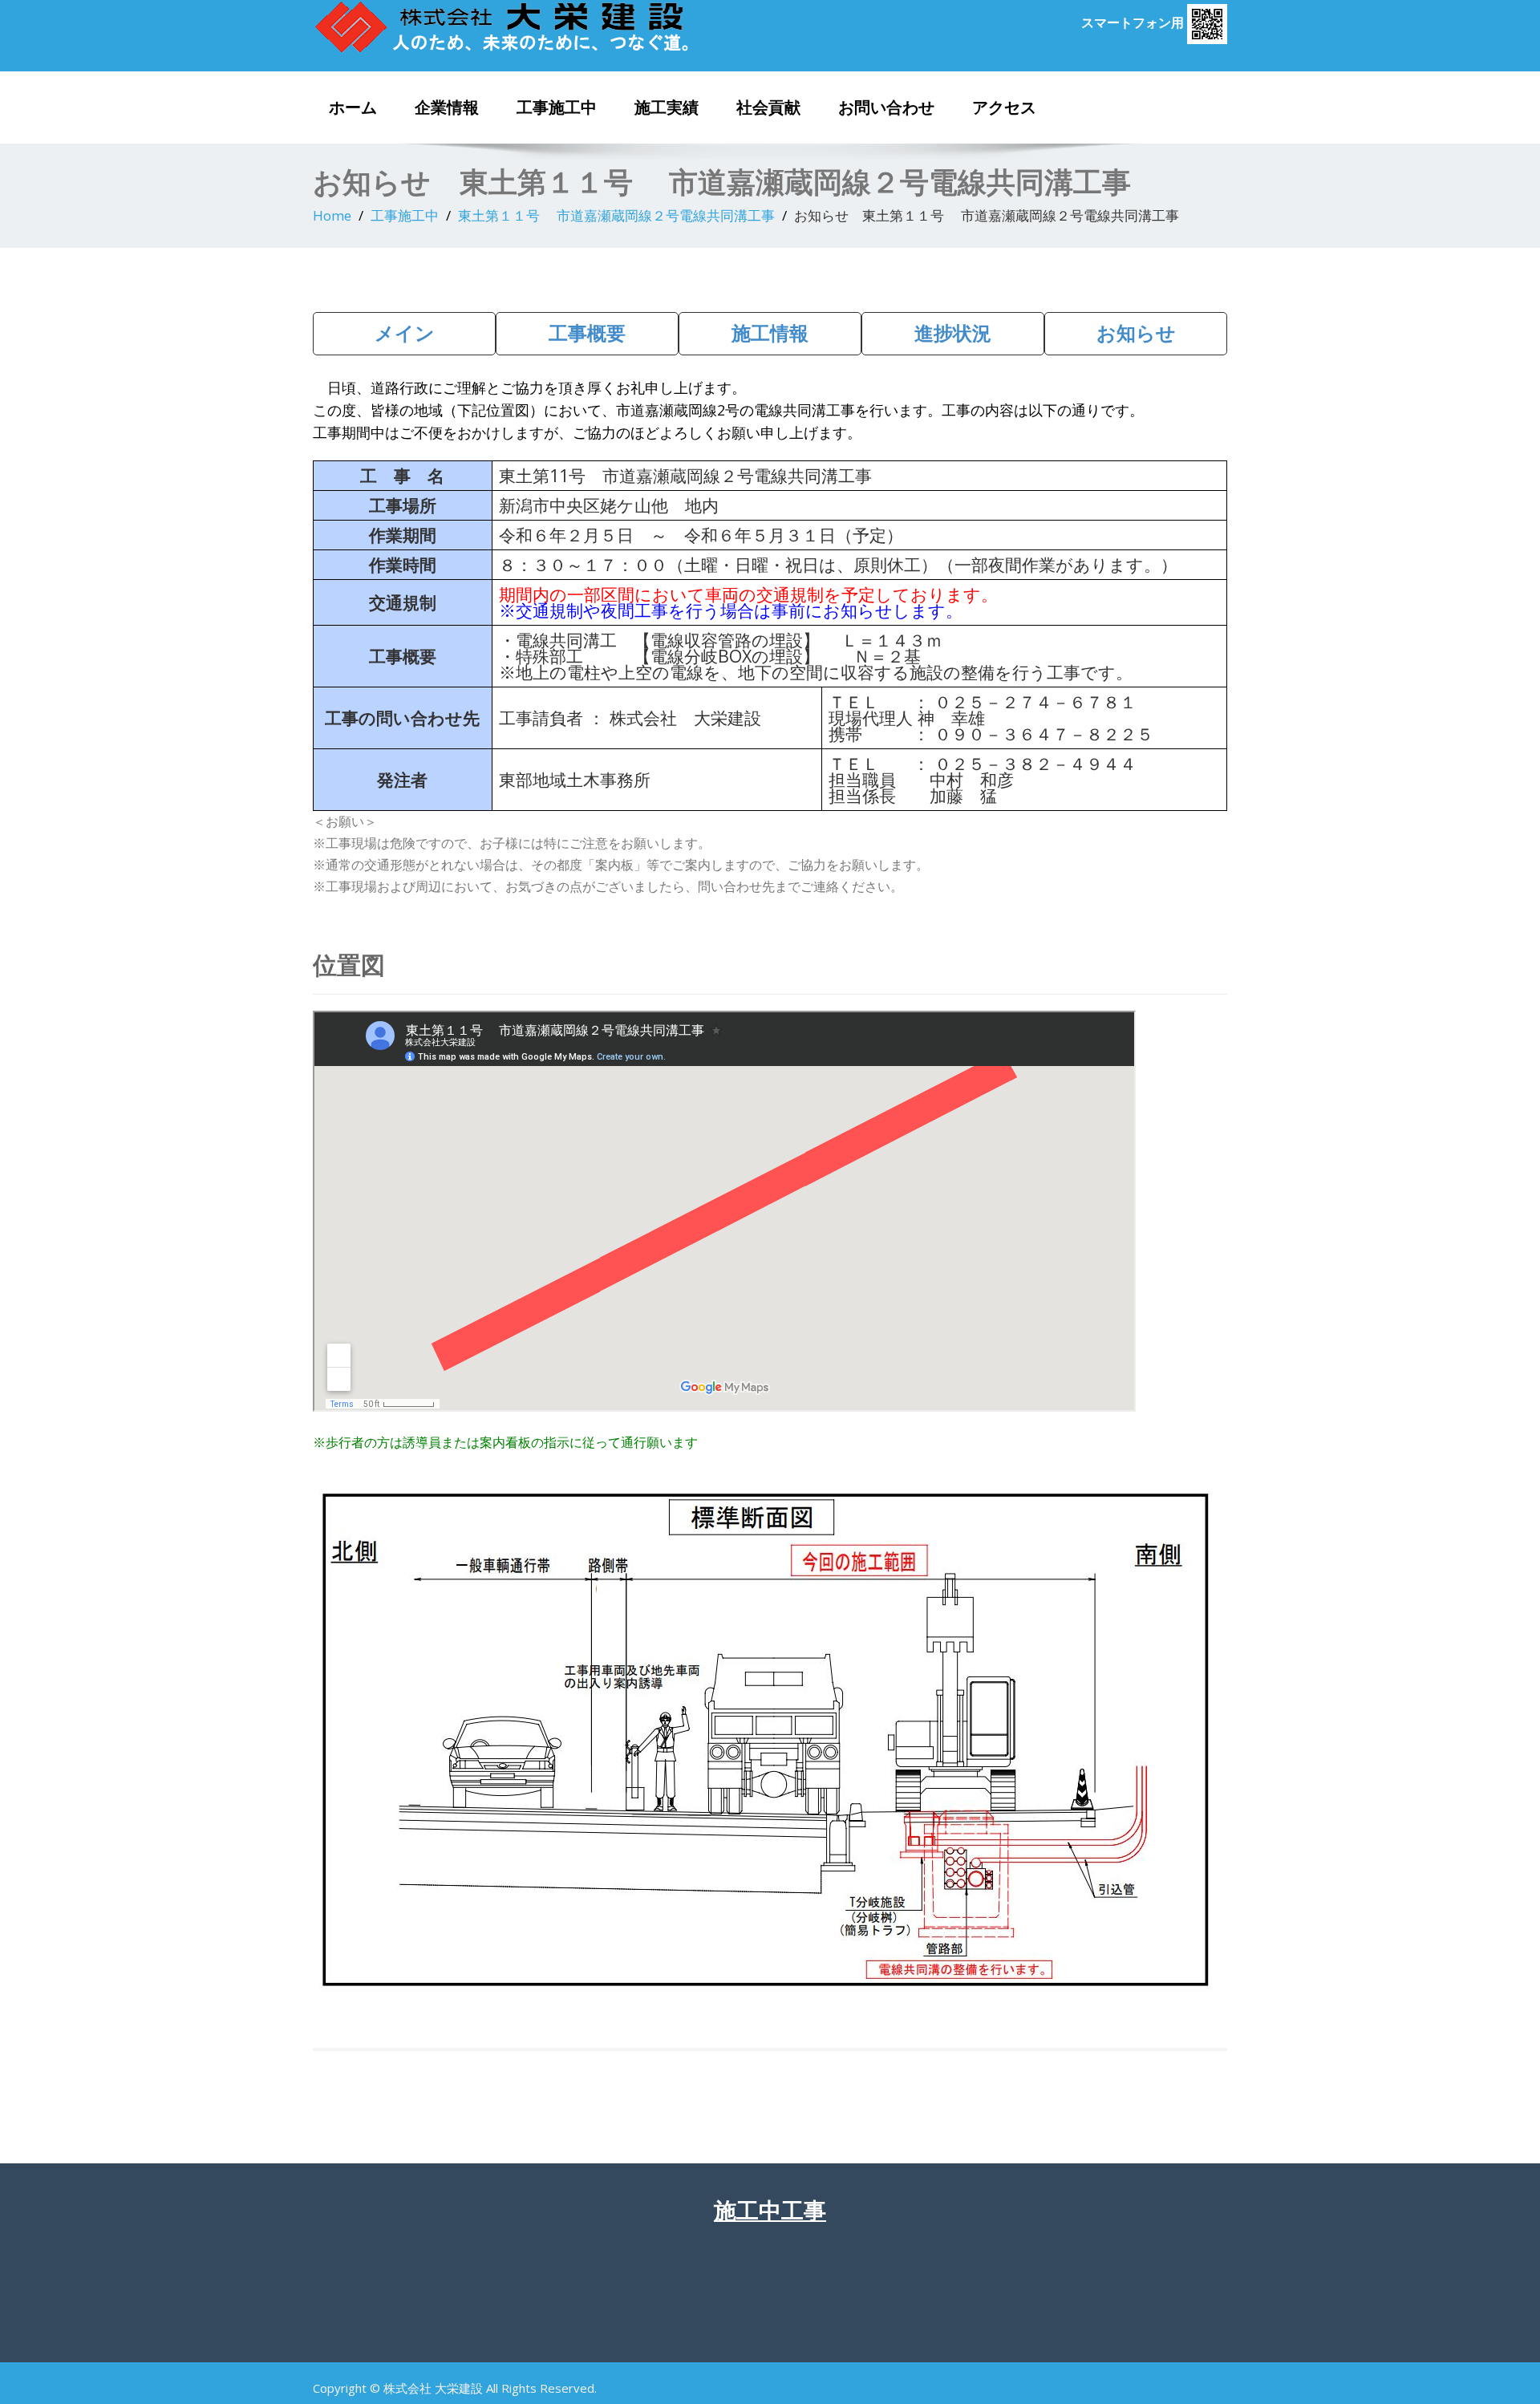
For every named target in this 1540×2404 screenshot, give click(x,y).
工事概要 (587, 332)
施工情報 (770, 332)
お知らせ (1136, 332)
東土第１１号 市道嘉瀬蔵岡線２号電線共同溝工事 (616, 215)
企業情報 (447, 107)
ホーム (353, 107)
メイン (405, 332)
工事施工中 (557, 107)
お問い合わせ (886, 107)
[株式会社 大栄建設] (535, 26)
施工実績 (667, 107)
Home (332, 215)
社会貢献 (768, 107)
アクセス (1004, 107)
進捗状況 (953, 332)
